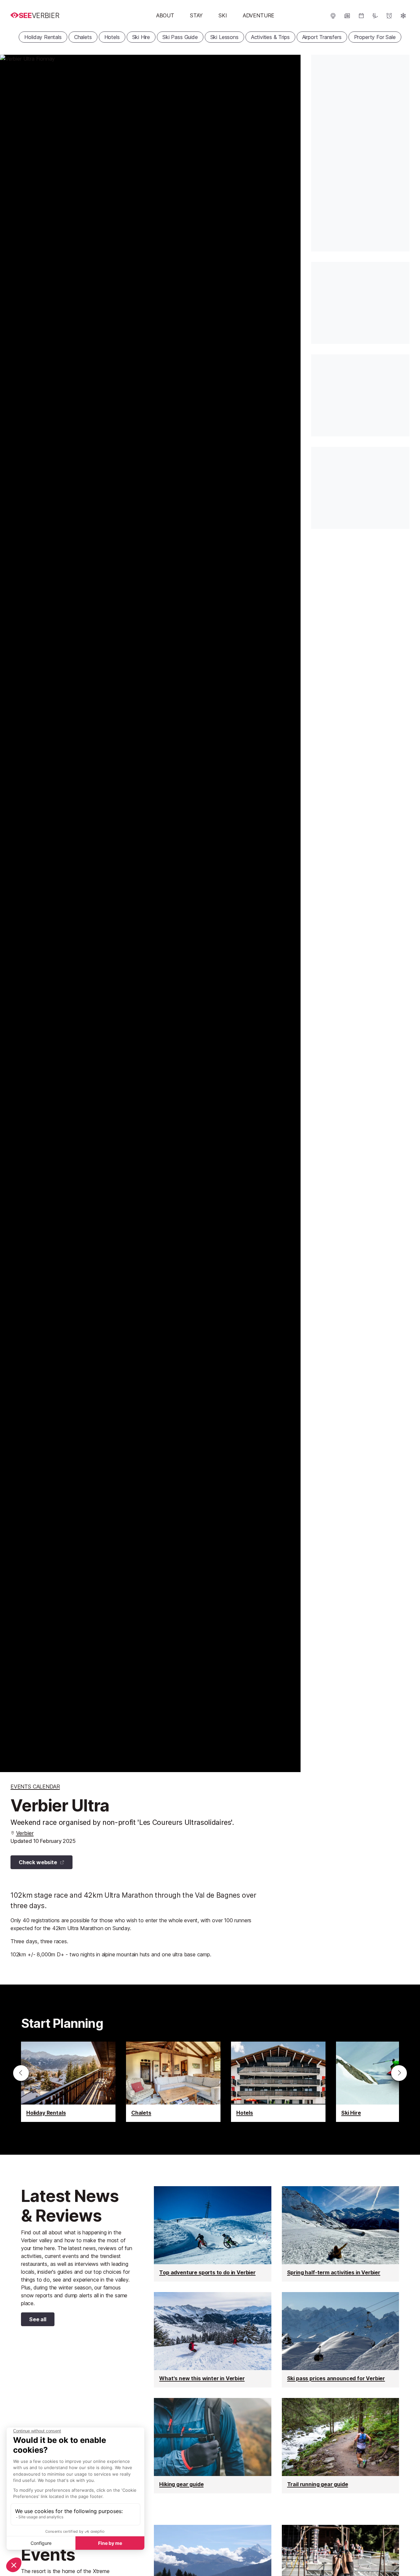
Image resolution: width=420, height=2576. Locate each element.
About (165, 15)
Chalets (83, 37)
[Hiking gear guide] (212, 2446)
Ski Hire (141, 37)
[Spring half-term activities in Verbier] (340, 2234)
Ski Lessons (224, 37)
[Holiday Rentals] (68, 2082)
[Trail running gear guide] (340, 2446)
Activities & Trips (270, 37)
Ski (223, 15)
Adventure (259, 15)
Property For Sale (375, 37)
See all (34, 2321)
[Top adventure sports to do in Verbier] (212, 2234)
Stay (196, 15)
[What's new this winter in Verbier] (212, 2340)
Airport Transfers (322, 37)
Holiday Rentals (43, 37)
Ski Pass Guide (180, 37)
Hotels (112, 37)
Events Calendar (35, 1787)
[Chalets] (173, 2082)
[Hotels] (278, 2082)
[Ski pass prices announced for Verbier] (340, 2340)
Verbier (25, 1833)
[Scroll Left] (21, 2073)
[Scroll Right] (399, 2073)
